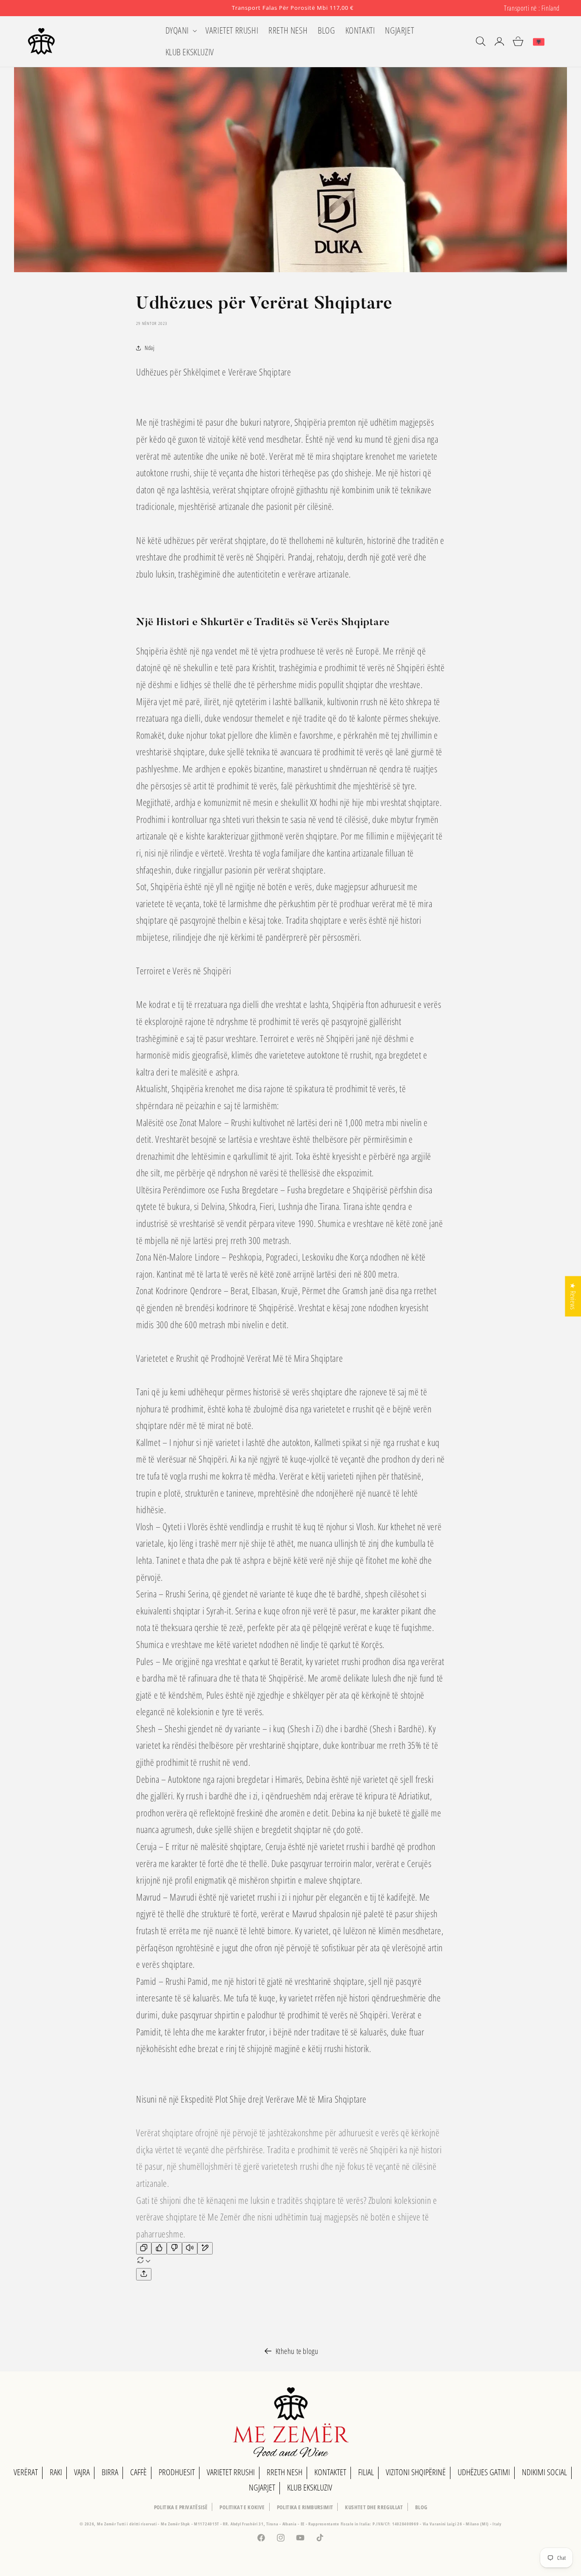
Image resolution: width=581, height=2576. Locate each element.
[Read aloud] (190, 2248)
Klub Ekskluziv (310, 2487)
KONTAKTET (330, 2472)
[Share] (144, 2274)
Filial (366, 2472)
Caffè (138, 2472)
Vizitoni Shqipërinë (416, 2472)
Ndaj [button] (150, 348)
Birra (110, 2472)
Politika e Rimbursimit (305, 2507)
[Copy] (144, 2248)
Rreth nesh (285, 2472)
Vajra (82, 2472)
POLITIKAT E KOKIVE (242, 2507)
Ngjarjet (262, 2487)
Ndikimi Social (544, 2472)
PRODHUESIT (177, 2472)
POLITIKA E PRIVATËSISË (181, 2507)
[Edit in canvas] (205, 2248)
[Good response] (159, 2248)
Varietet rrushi (231, 2472)
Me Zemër (107, 2524)
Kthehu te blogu (297, 2351)
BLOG (421, 2507)
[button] (181, 30)
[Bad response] (174, 2248)
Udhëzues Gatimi (484, 2472)
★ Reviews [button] (573, 1296)
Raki (56, 2472)
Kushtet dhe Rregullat (374, 2507)
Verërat (26, 2472)
